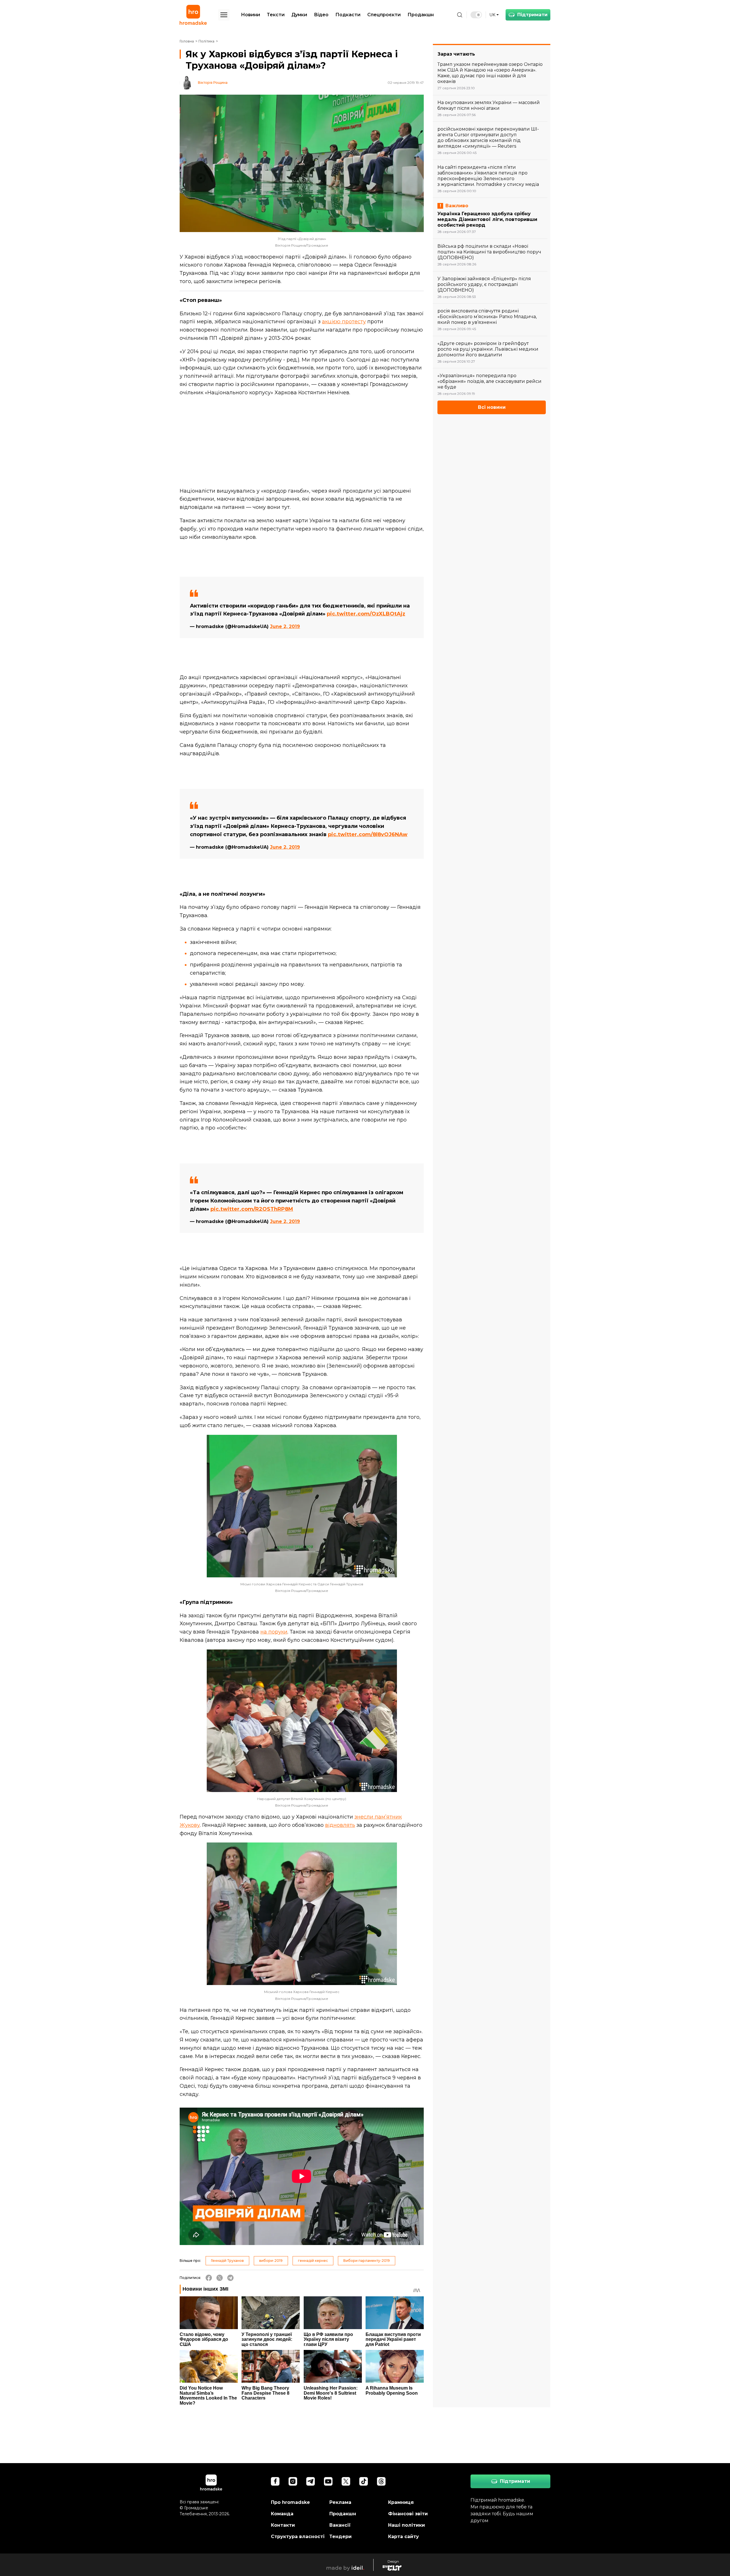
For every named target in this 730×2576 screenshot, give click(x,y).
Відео (321, 15)
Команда (282, 2514)
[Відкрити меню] (224, 15)
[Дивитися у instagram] (293, 2481)
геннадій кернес (313, 2261)
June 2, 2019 (285, 626)
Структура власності (298, 2537)
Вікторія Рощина (213, 83)
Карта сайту (403, 2537)
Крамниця (401, 2502)
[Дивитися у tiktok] (364, 2481)
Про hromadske (290, 2502)
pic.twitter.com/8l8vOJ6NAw (368, 834)
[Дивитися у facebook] (275, 2481)
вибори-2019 (271, 2261)
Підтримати (532, 15)
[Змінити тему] (476, 15)
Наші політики (406, 2525)
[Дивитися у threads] (381, 2481)
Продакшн (421, 15)
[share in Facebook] (209, 2278)
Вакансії (340, 2525)
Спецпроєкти (384, 15)
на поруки (274, 1632)
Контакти (283, 2525)
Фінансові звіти (408, 2514)
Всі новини (492, 407)
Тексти (276, 15)
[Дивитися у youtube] (328, 2481)
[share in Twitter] (220, 2278)
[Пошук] (460, 15)
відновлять (340, 1825)
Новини (251, 15)
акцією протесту (344, 322)
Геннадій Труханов (227, 2261)
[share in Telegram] (230, 2278)
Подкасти (348, 15)
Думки (299, 15)
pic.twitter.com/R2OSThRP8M (252, 1209)
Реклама (340, 2502)
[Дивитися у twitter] (346, 2481)
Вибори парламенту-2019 (367, 2261)
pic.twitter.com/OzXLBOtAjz (366, 614)
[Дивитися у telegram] (311, 2481)
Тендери (340, 2537)
